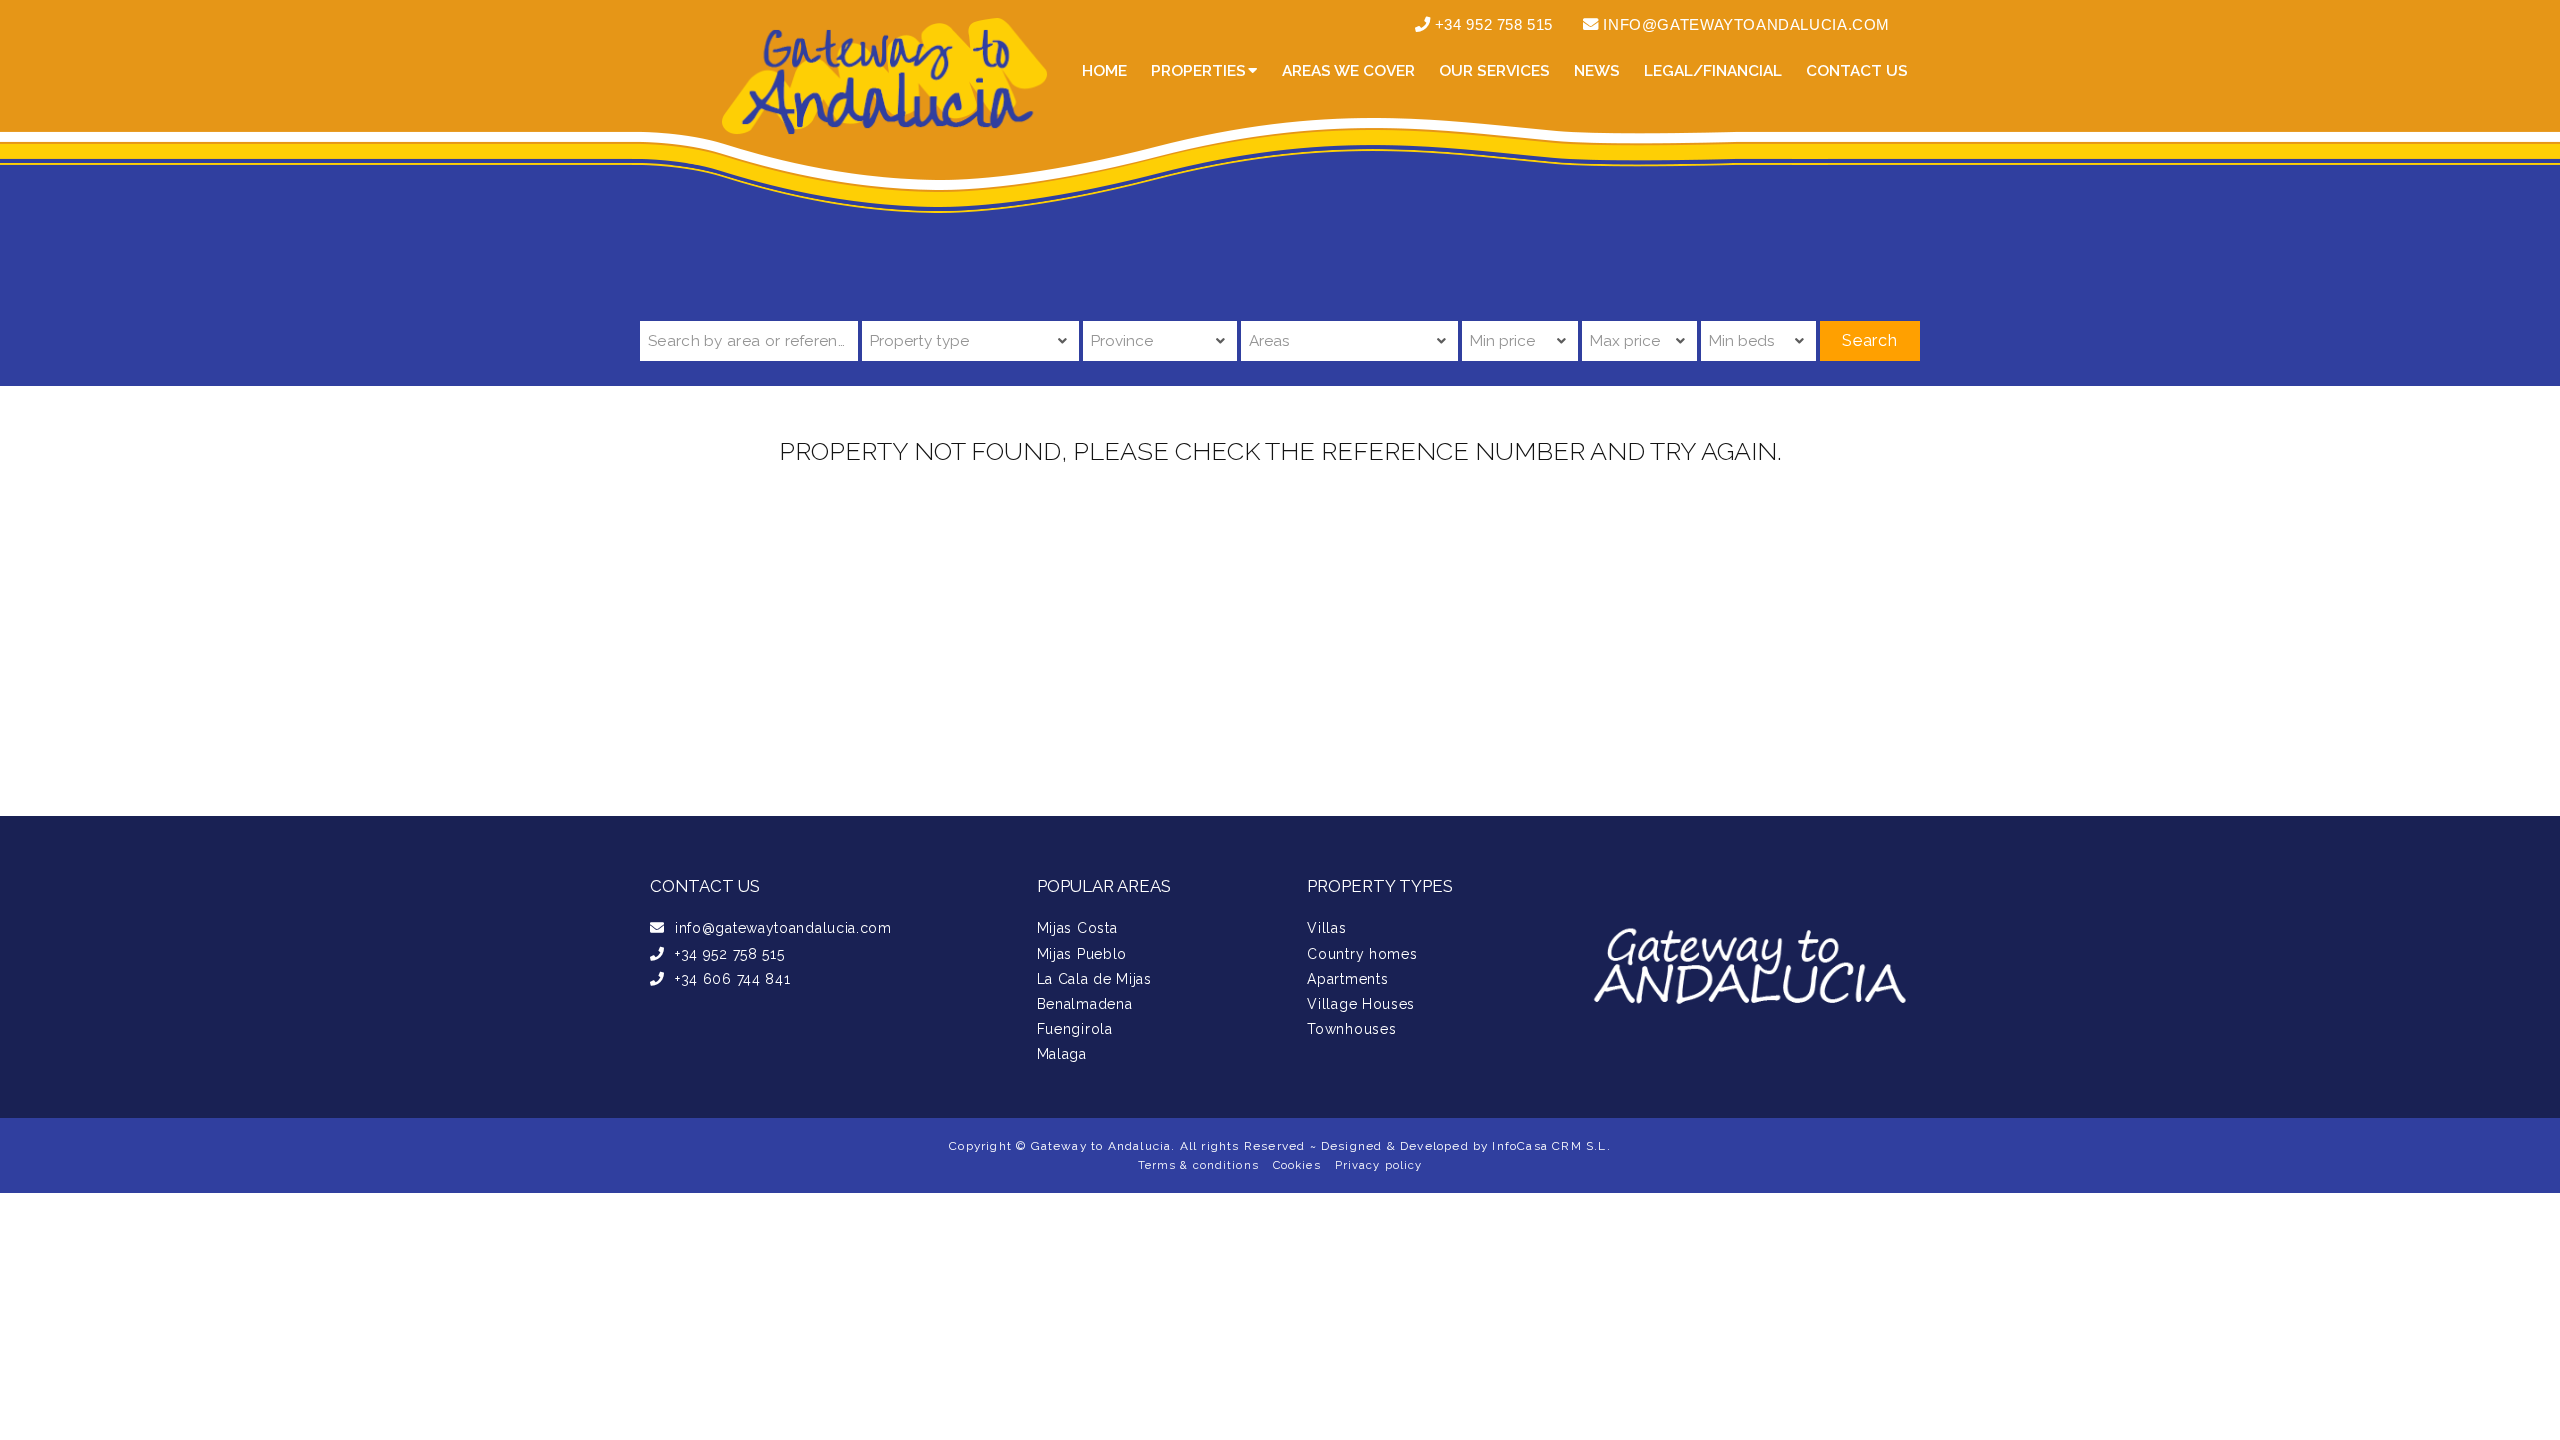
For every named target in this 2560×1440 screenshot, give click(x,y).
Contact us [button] (1857, 71)
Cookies (1297, 1165)
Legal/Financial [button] (1713, 71)
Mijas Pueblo (1082, 954)
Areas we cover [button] (1348, 71)
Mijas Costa (1077, 928)
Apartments (1347, 979)
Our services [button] (1494, 71)
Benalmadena (1085, 1004)
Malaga (1062, 1054)
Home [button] (1104, 71)
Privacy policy (1379, 1165)
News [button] (1597, 71)
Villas (1326, 928)
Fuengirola (1075, 1029)
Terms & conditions (1198, 1165)
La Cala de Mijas (1094, 979)
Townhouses (1351, 1029)
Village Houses (1361, 1004)
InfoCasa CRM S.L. (1551, 1146)
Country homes (1362, 954)
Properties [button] (1198, 71)
